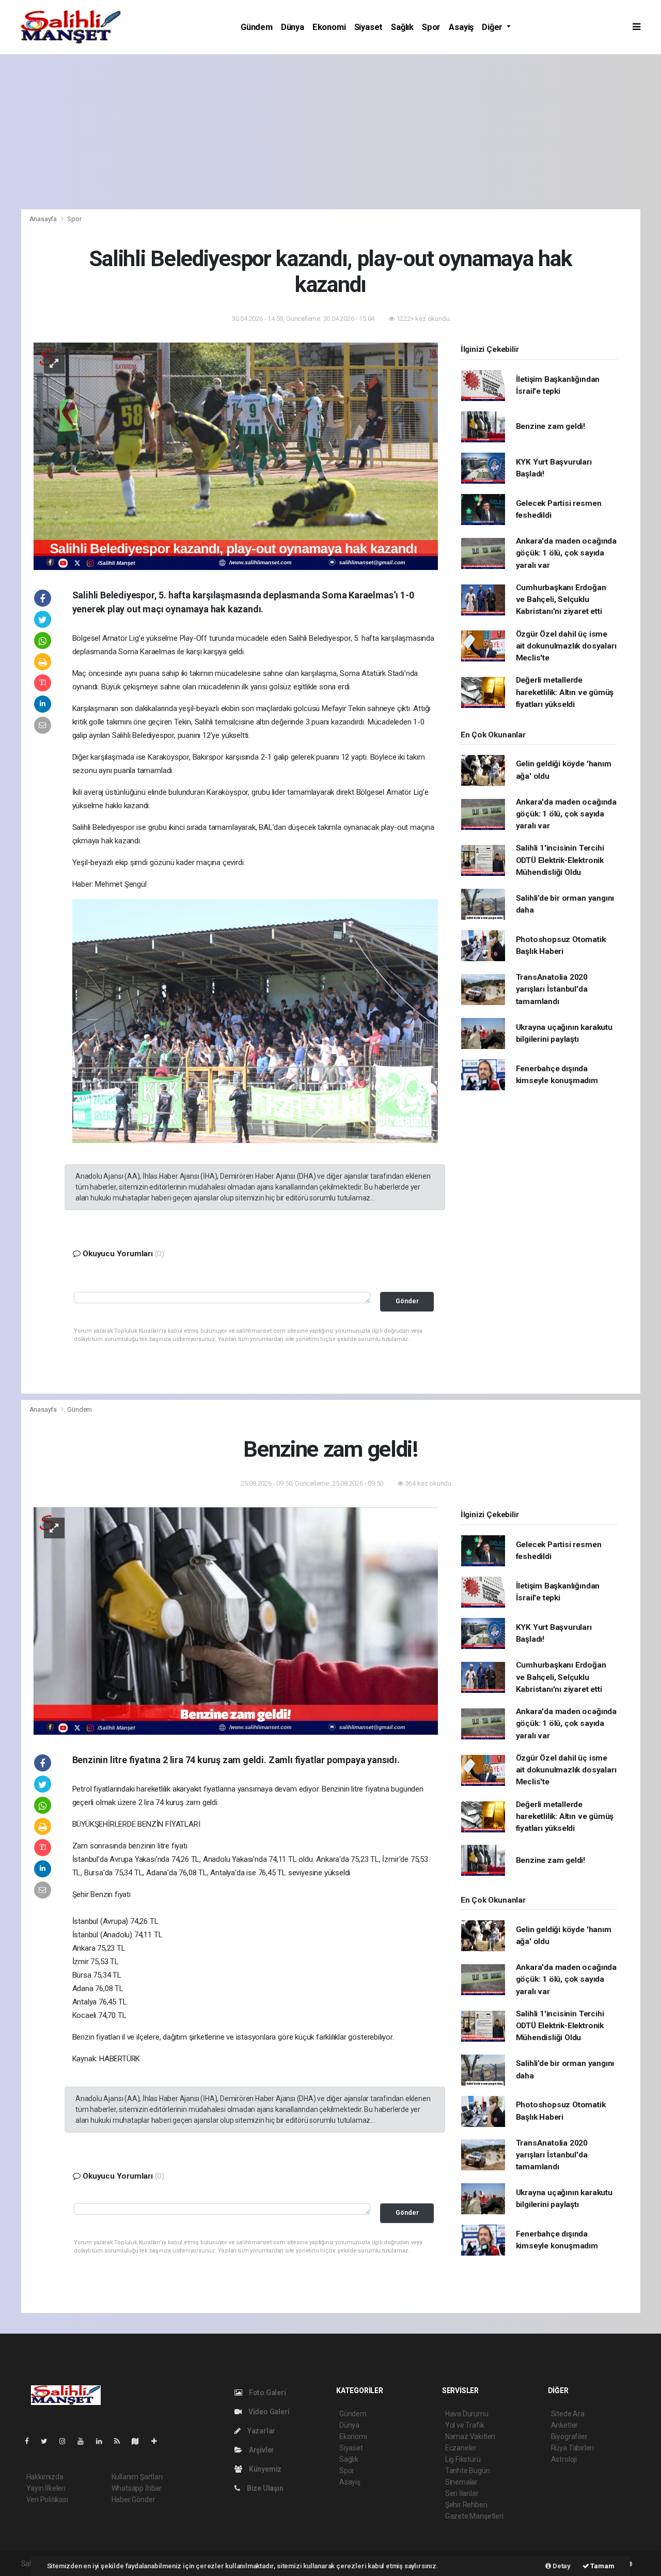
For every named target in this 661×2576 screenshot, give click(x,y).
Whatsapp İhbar (137, 2488)
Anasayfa (44, 219)
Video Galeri (268, 2412)
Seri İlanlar (462, 2493)
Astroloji (564, 2459)
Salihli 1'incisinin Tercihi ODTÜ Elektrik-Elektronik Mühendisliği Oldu (560, 860)
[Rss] (121, 2441)
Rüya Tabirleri (572, 2448)
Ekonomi (329, 27)
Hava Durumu (467, 2414)
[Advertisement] (330, 132)
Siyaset (369, 27)
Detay (561, 2566)
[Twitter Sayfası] (48, 2441)
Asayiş (461, 27)
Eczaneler (461, 2448)
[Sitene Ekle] (158, 2441)
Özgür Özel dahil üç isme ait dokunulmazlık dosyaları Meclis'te (566, 646)
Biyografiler (569, 2436)
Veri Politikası (47, 2500)
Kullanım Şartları (137, 2477)
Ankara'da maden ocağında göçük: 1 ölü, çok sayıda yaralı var (566, 553)
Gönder (407, 1301)
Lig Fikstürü (463, 2459)
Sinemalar (461, 2482)
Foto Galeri (267, 2393)
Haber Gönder (133, 2500)
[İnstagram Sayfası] (67, 2441)
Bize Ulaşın (264, 2488)
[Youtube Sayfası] (85, 2441)
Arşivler (261, 2450)
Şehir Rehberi (466, 2505)
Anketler (564, 2425)
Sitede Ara (568, 2414)
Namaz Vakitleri (470, 2436)
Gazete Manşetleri (474, 2516)
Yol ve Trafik (465, 2425)
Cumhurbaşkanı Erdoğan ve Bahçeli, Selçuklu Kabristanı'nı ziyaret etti (561, 600)
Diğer (493, 27)
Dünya (293, 27)
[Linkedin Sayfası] (103, 2441)
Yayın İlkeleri (46, 2488)
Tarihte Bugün (468, 2471)
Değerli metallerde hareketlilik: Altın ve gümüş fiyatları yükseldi (565, 692)
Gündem (257, 27)
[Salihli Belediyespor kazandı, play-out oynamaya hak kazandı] (236, 456)
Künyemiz (264, 2469)
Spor (431, 27)
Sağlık (402, 27)
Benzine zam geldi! (551, 426)
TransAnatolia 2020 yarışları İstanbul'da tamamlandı (552, 989)
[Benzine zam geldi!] (236, 1621)
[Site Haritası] (139, 2441)
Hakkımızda (45, 2477)
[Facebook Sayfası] (31, 2441)
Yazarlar (261, 2431)
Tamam (602, 2566)
